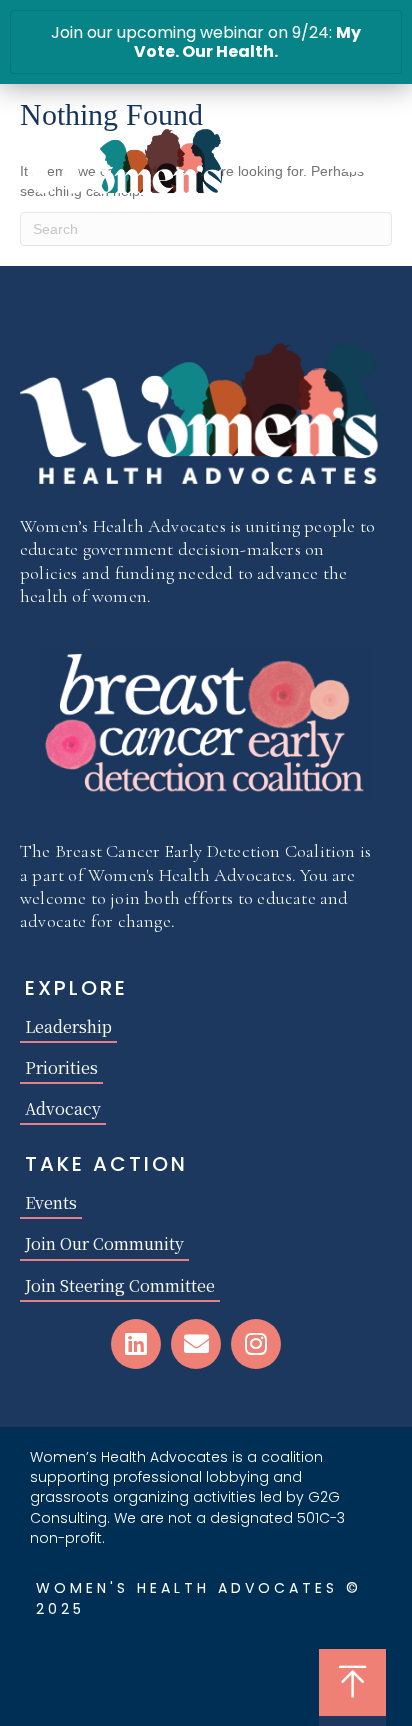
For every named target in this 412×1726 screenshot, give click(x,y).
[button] (136, 1344)
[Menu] (360, 171)
